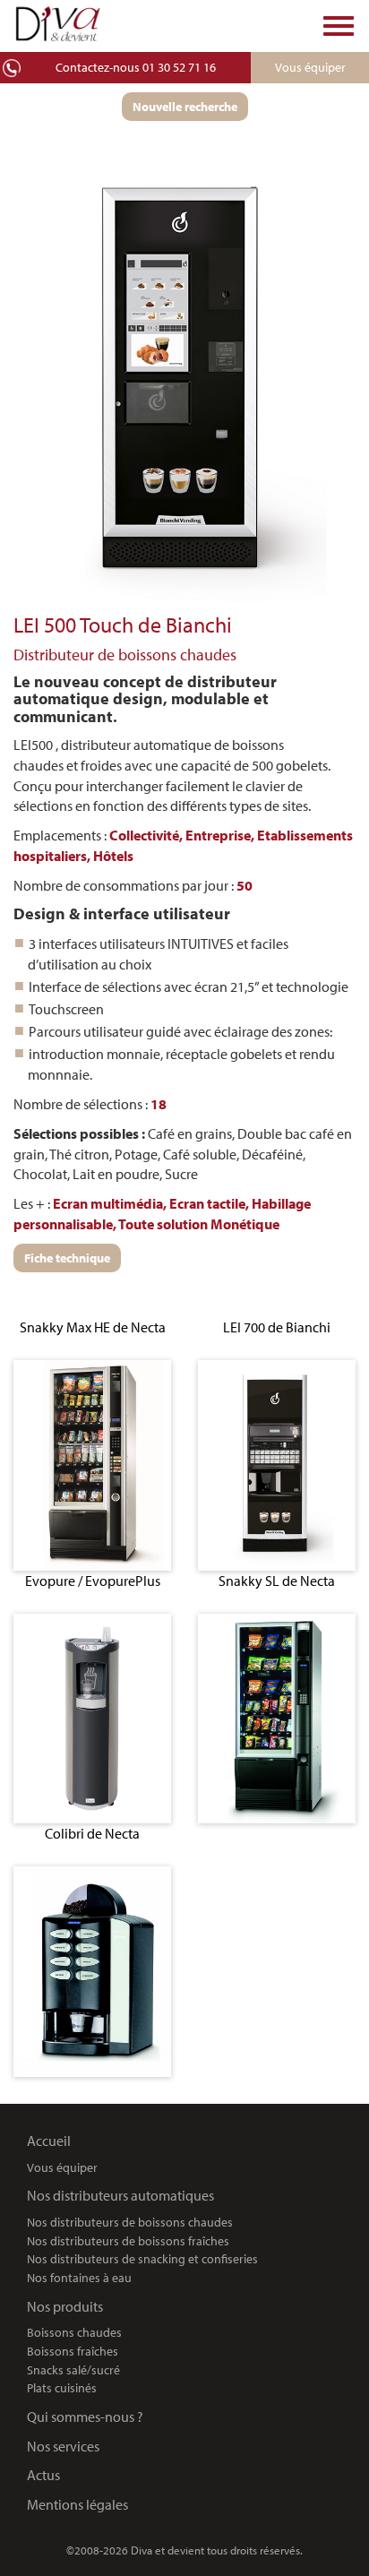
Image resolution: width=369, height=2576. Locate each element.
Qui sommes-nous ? (85, 2417)
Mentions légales (77, 2504)
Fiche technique (67, 1258)
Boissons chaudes (74, 2332)
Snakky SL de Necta (277, 1581)
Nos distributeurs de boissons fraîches (128, 2240)
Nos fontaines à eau (79, 2277)
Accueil (49, 2141)
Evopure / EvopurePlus (93, 1581)
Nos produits (65, 2306)
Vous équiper (62, 2167)
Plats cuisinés (62, 2387)
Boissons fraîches (73, 2351)
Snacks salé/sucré (73, 2369)
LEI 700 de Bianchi (277, 1327)
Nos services (63, 2446)
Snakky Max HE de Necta (93, 1327)
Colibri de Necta (92, 1833)
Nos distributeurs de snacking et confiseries (142, 2258)
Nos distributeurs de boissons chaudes (130, 2222)
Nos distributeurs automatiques (120, 2195)
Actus (43, 2475)
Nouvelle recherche (185, 107)
